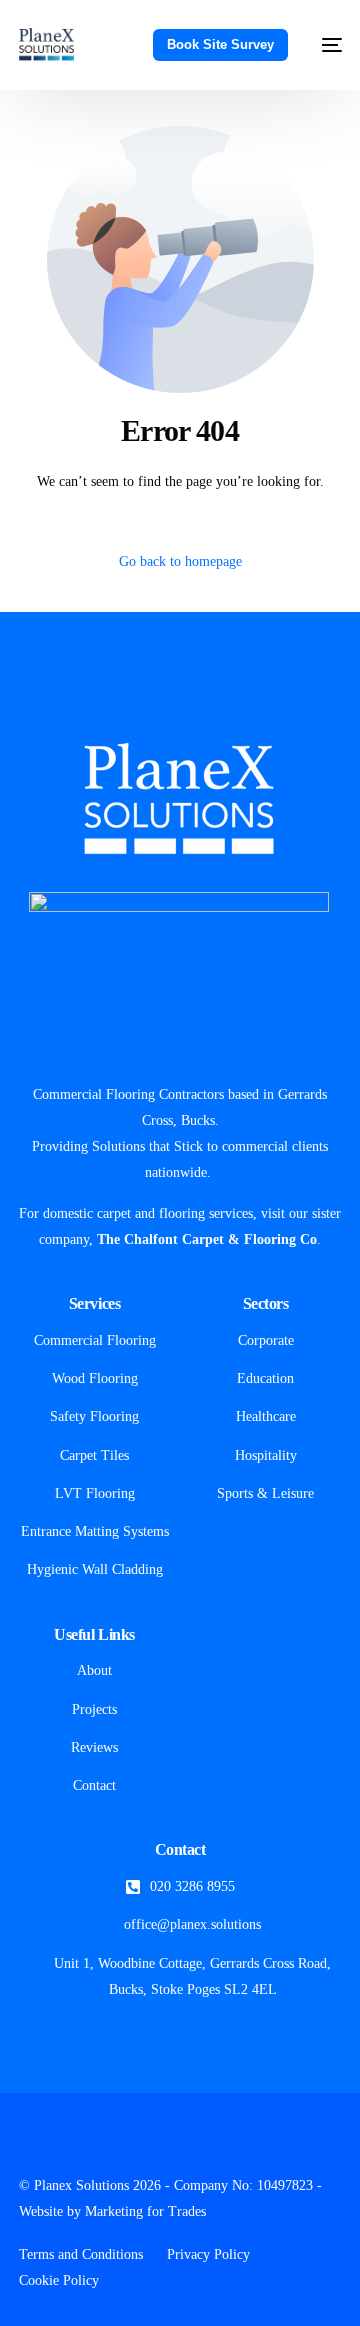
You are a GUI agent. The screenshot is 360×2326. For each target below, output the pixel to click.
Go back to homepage (180, 561)
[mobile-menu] (325, 45)
